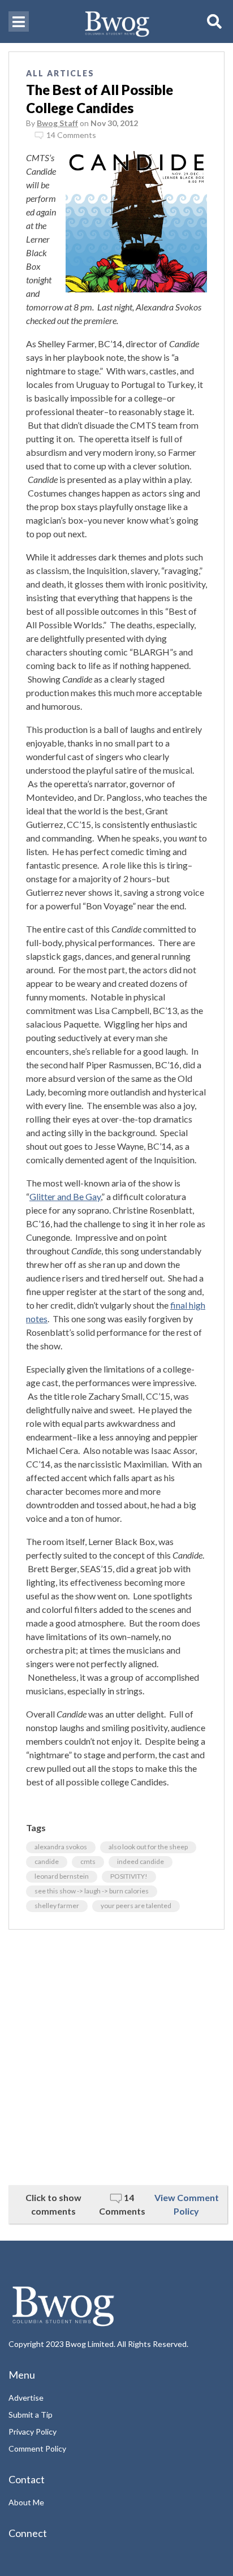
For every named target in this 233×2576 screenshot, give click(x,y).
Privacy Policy (33, 2432)
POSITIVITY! (129, 1876)
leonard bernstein (62, 1876)
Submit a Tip (31, 2415)
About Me (26, 2502)
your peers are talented (136, 1906)
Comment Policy (37, 2448)
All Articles (60, 73)
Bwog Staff (57, 123)
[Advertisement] (116, 2057)
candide (47, 1861)
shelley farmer (57, 1906)
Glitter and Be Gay (65, 1196)
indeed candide (141, 1861)
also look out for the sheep (148, 1847)
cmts (88, 1861)
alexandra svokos (61, 1847)
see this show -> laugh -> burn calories (92, 1891)
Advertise (26, 2398)
